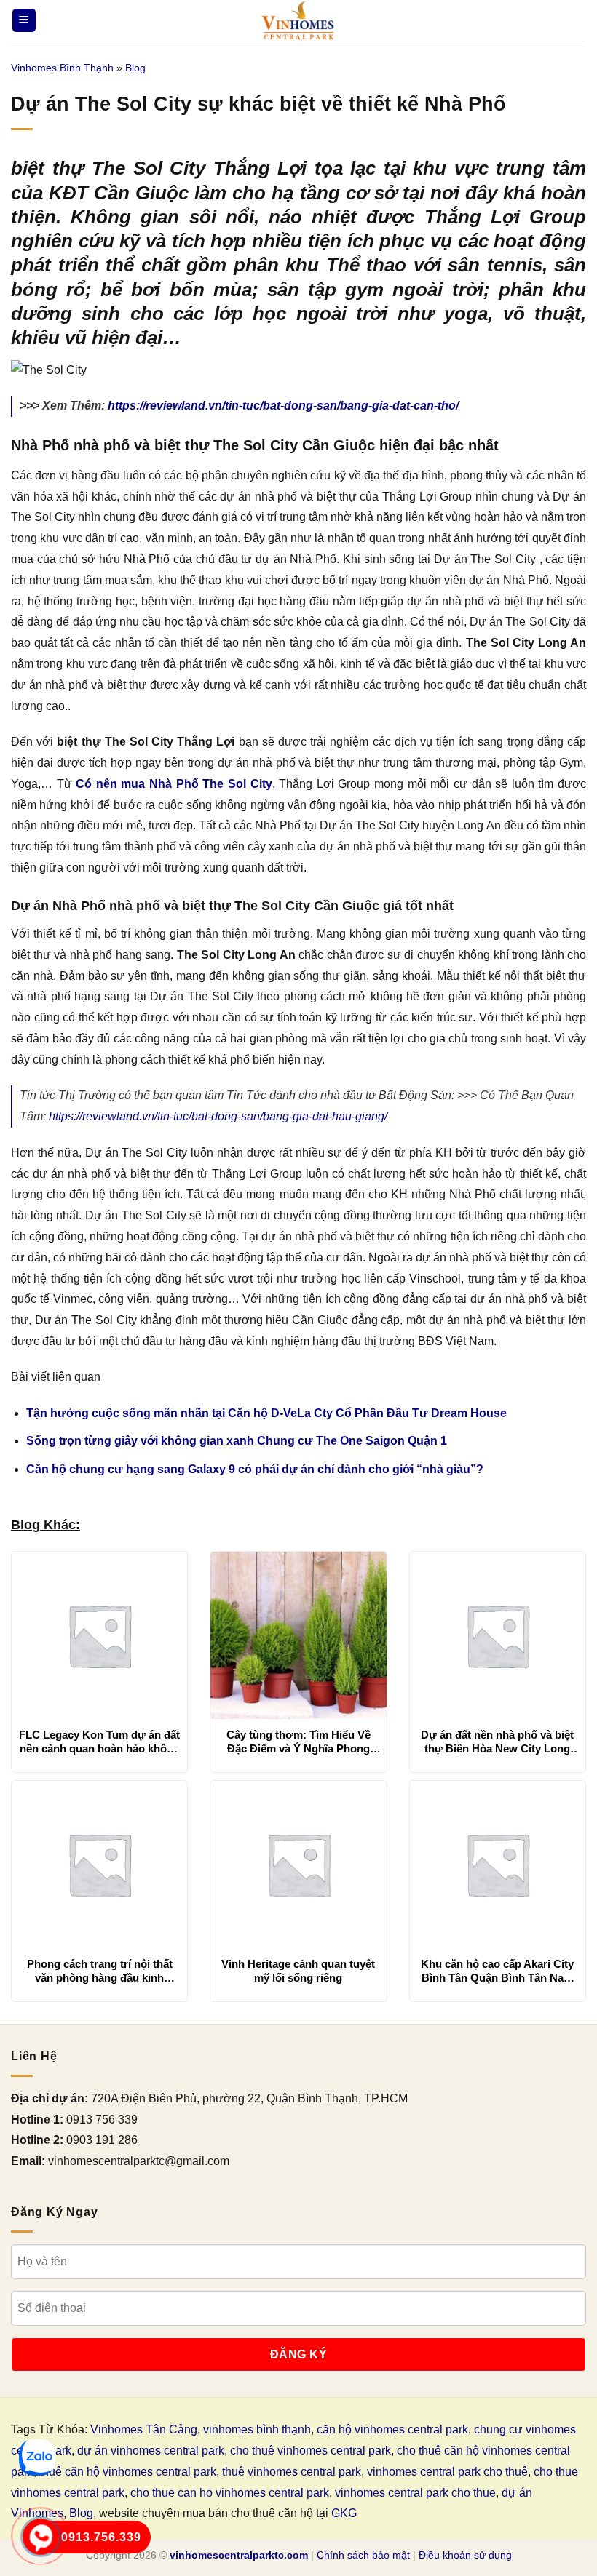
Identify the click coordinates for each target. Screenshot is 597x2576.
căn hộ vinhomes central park (392, 2429)
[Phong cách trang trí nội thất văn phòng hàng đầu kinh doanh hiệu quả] (99, 1865)
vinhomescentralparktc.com (239, 2555)
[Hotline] (41, 2537)
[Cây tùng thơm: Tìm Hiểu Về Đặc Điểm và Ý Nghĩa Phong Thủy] (298, 1635)
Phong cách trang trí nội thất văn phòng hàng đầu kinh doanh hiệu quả (100, 1971)
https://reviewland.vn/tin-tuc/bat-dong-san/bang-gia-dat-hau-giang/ (218, 1116)
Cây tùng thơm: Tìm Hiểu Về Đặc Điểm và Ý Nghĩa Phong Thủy (298, 1742)
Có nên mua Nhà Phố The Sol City (174, 784)
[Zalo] (37, 2457)
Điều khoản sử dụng (465, 2555)
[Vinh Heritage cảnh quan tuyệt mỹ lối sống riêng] (298, 1865)
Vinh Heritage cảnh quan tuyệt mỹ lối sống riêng (298, 1971)
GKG (344, 2513)
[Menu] (24, 21)
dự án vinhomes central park (151, 2451)
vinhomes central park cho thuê (447, 2472)
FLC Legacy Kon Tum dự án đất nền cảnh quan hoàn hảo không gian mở (99, 1742)
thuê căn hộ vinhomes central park (128, 2472)
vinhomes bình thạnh (257, 2429)
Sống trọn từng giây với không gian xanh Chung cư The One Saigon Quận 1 (237, 1441)
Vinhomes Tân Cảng (144, 2429)
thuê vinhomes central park (292, 2472)
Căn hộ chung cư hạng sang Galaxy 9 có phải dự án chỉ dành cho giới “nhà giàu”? (255, 1469)
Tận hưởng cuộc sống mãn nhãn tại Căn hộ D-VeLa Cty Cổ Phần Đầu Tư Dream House (266, 1413)
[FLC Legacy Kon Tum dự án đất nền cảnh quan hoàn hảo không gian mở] (99, 1635)
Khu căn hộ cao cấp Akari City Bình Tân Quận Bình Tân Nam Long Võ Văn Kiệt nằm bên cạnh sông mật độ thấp (497, 1971)
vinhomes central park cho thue (415, 2493)
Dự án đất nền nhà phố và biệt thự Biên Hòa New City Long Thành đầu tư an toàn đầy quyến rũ (497, 1742)
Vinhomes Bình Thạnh (62, 68)
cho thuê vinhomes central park (311, 2451)
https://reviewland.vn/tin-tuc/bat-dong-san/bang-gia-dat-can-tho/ (283, 406)
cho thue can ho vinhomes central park (230, 2493)
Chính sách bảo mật (363, 2555)
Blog (135, 68)
